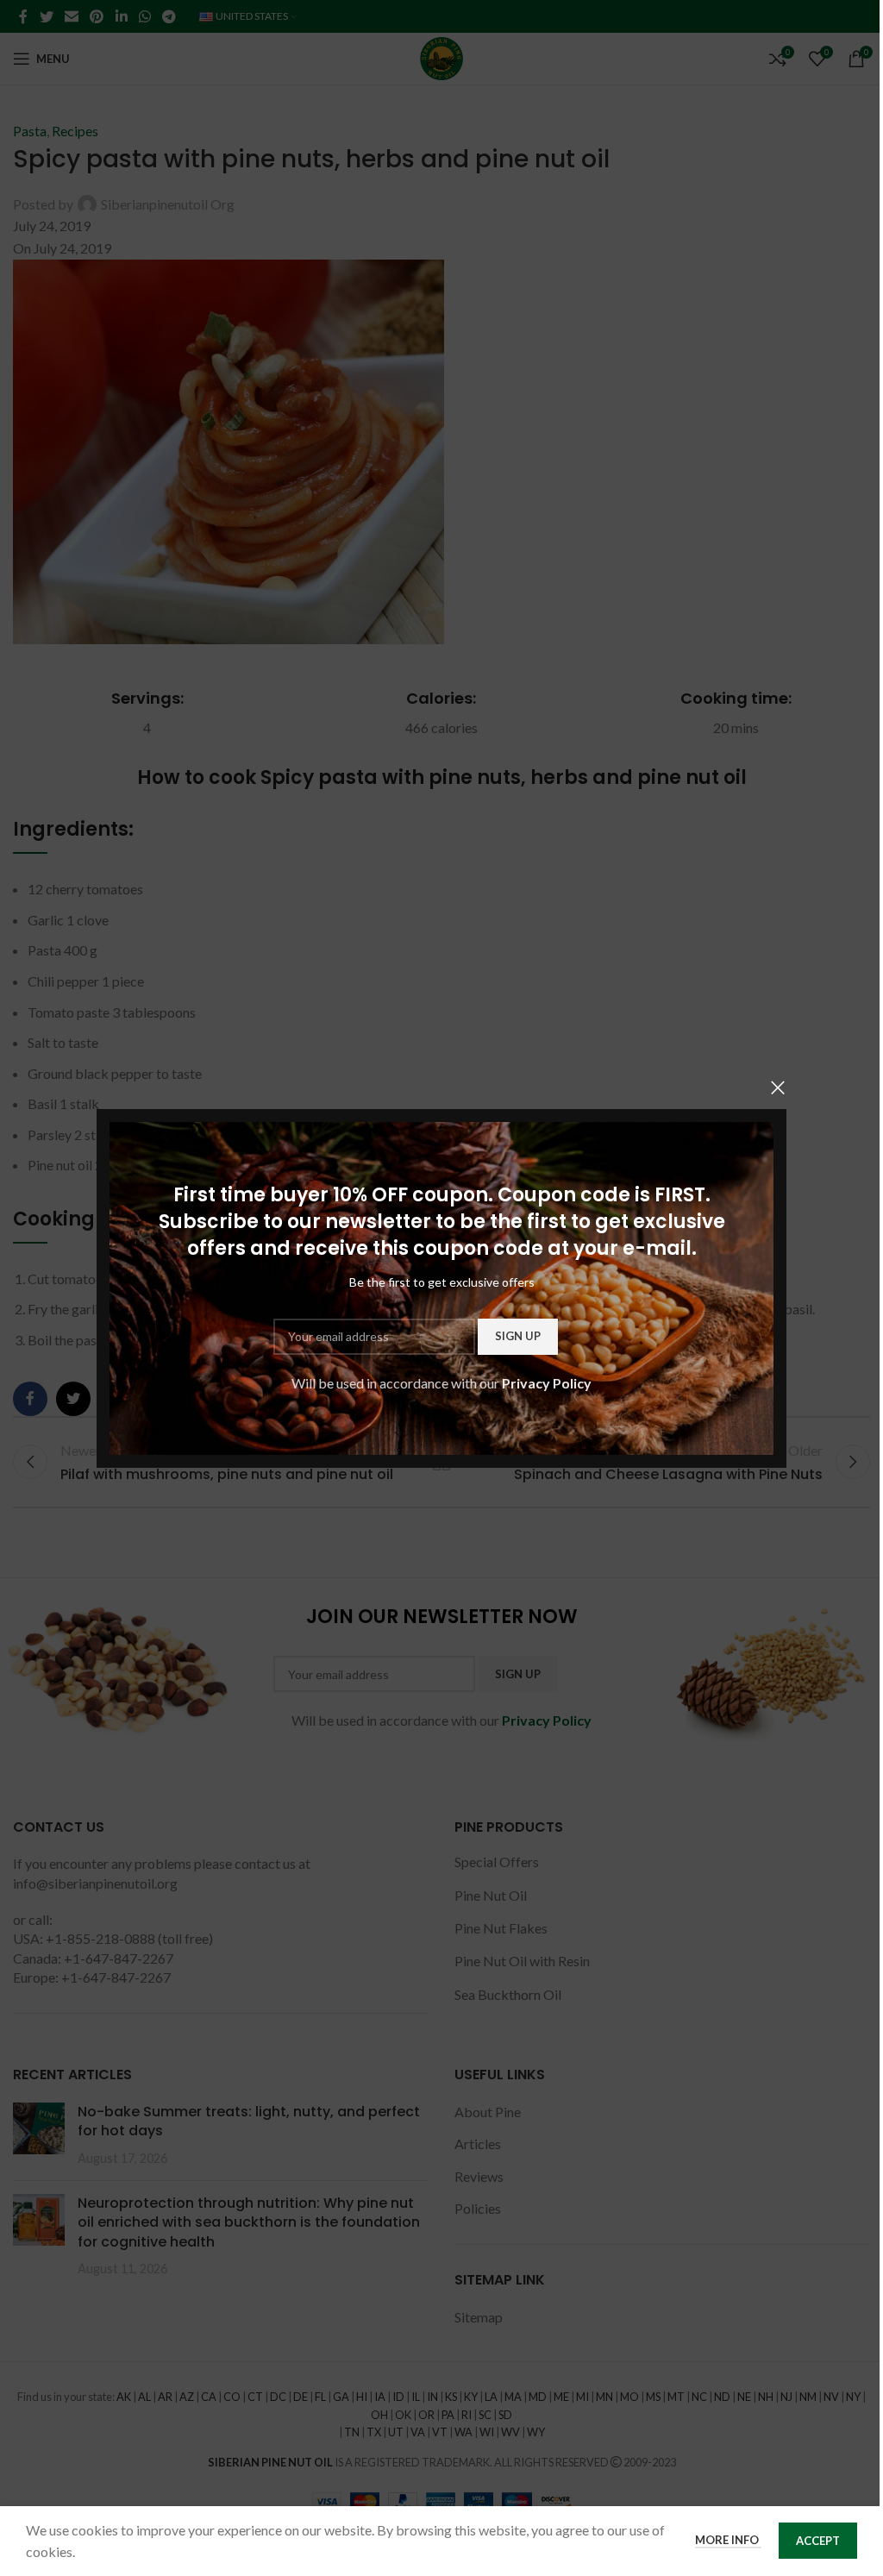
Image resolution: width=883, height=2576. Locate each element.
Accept (818, 2541)
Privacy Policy (547, 1383)
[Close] (778, 1087)
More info (728, 2540)
